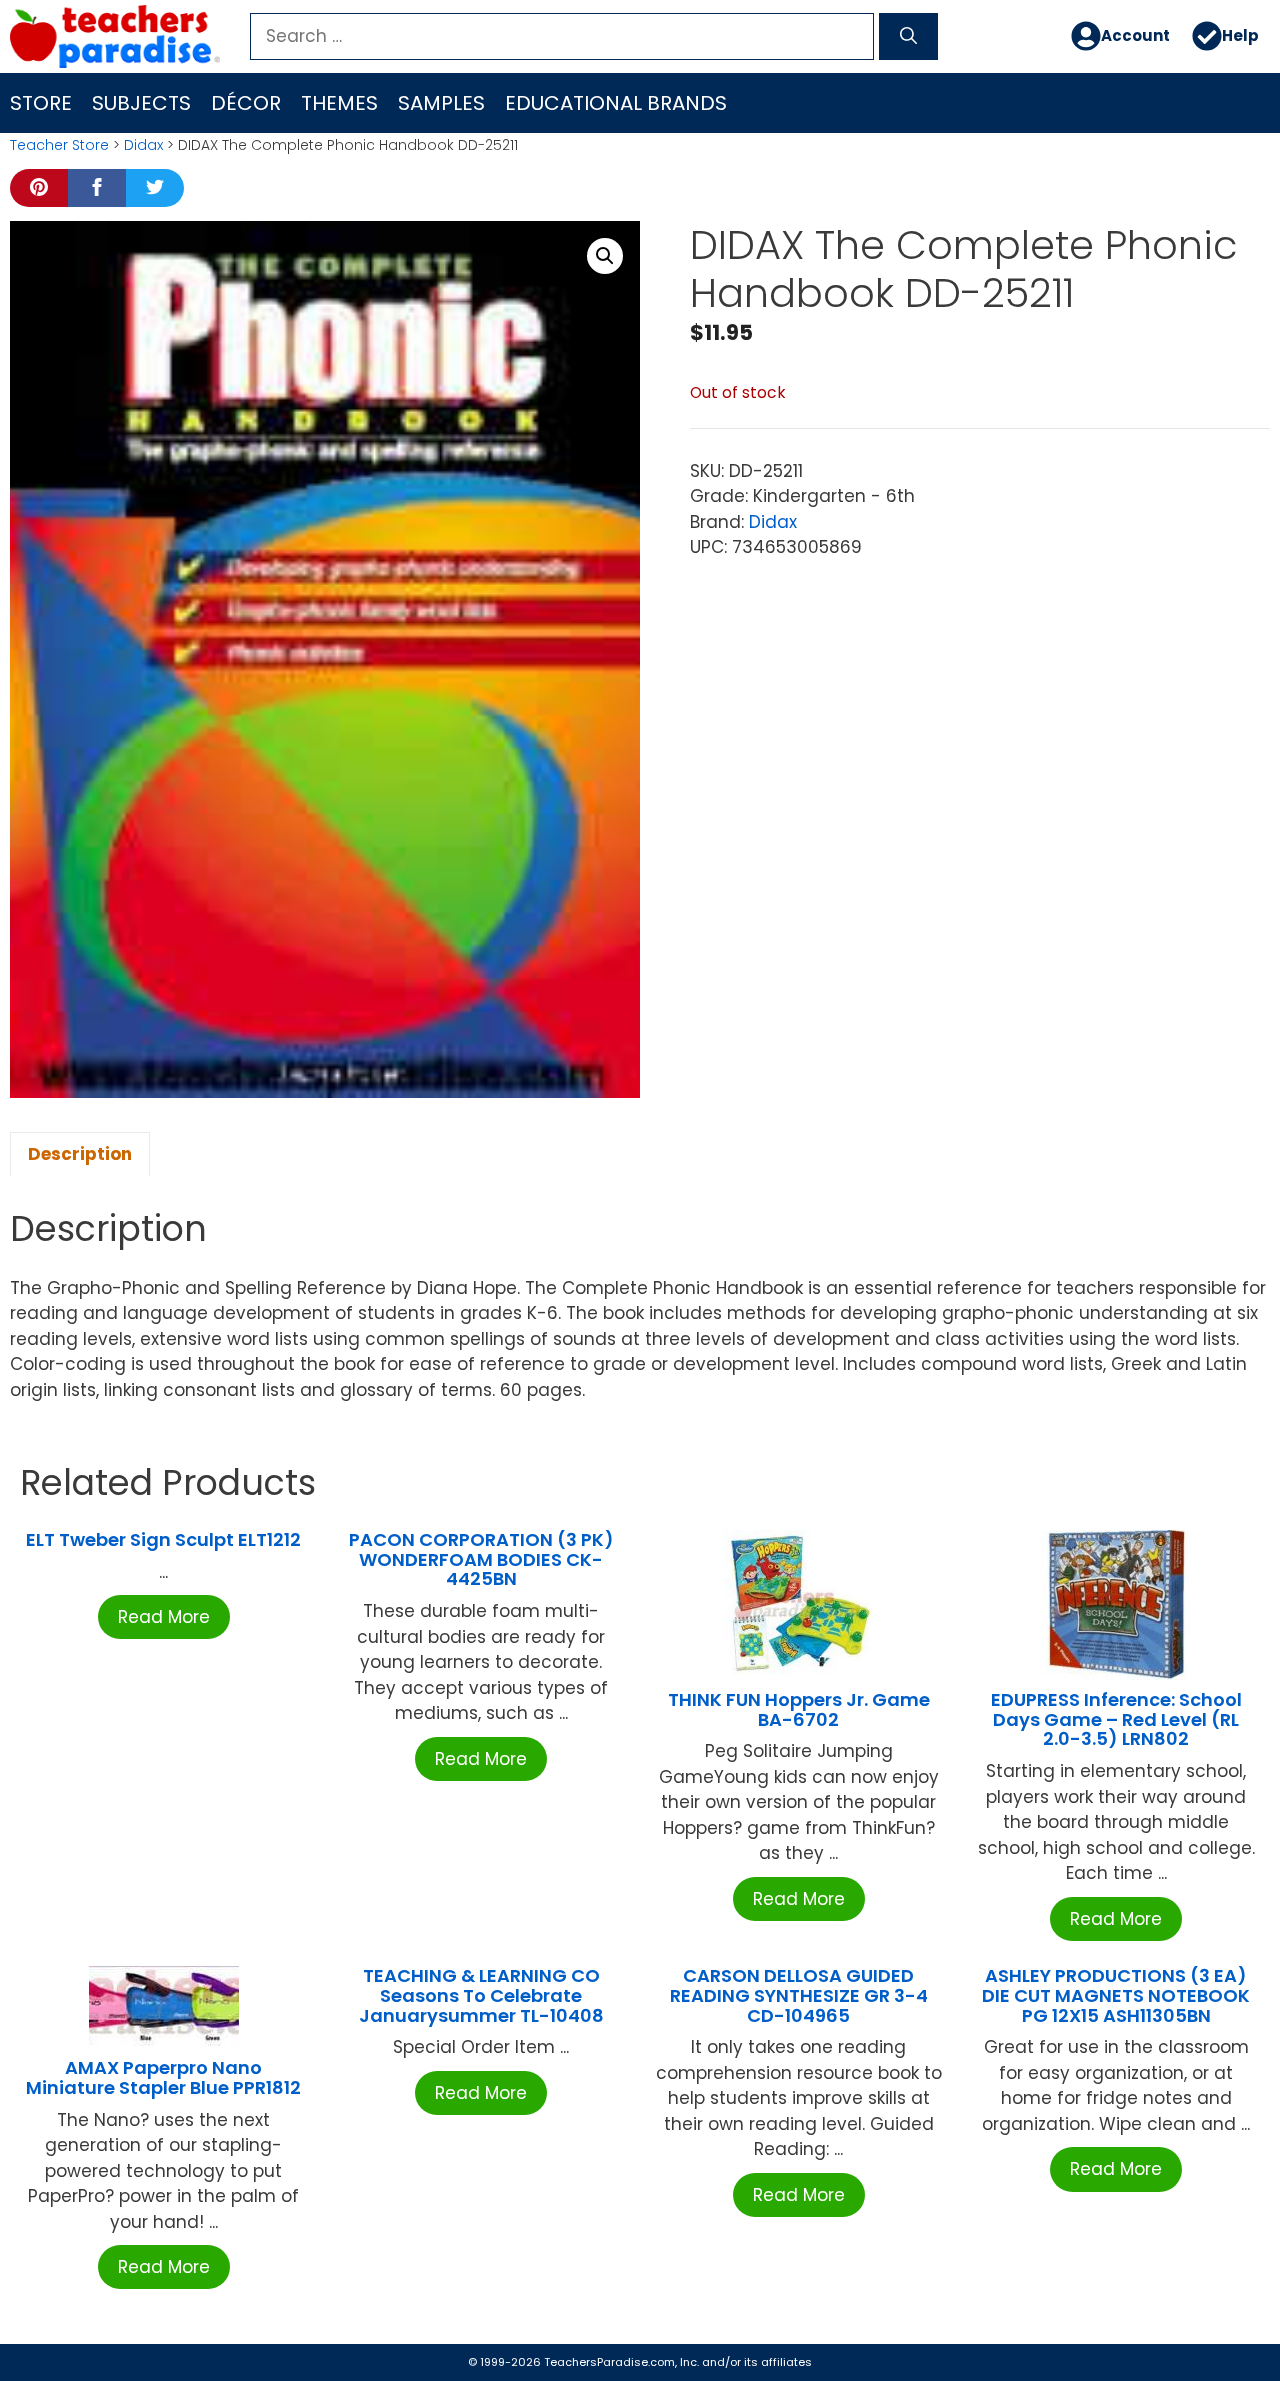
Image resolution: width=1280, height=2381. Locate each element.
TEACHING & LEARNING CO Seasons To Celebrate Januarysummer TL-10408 (481, 1995)
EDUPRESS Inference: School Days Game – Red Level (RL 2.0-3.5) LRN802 (1116, 1719)
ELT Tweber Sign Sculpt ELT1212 (163, 1539)
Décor (246, 103)
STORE (41, 103)
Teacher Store (59, 145)
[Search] (908, 37)
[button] (605, 256)
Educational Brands (616, 103)
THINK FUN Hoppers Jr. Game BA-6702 (799, 1709)
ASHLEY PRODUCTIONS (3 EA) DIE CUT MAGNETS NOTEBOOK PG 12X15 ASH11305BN (1116, 1995)
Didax (143, 145)
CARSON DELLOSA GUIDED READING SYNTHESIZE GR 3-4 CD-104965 (799, 1995)
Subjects (141, 103)
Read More (164, 1617)
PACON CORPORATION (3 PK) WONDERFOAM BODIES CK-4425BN (481, 1559)
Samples (441, 103)
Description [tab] (80, 1154)
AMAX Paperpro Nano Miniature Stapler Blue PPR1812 (163, 2077)
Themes (339, 103)
